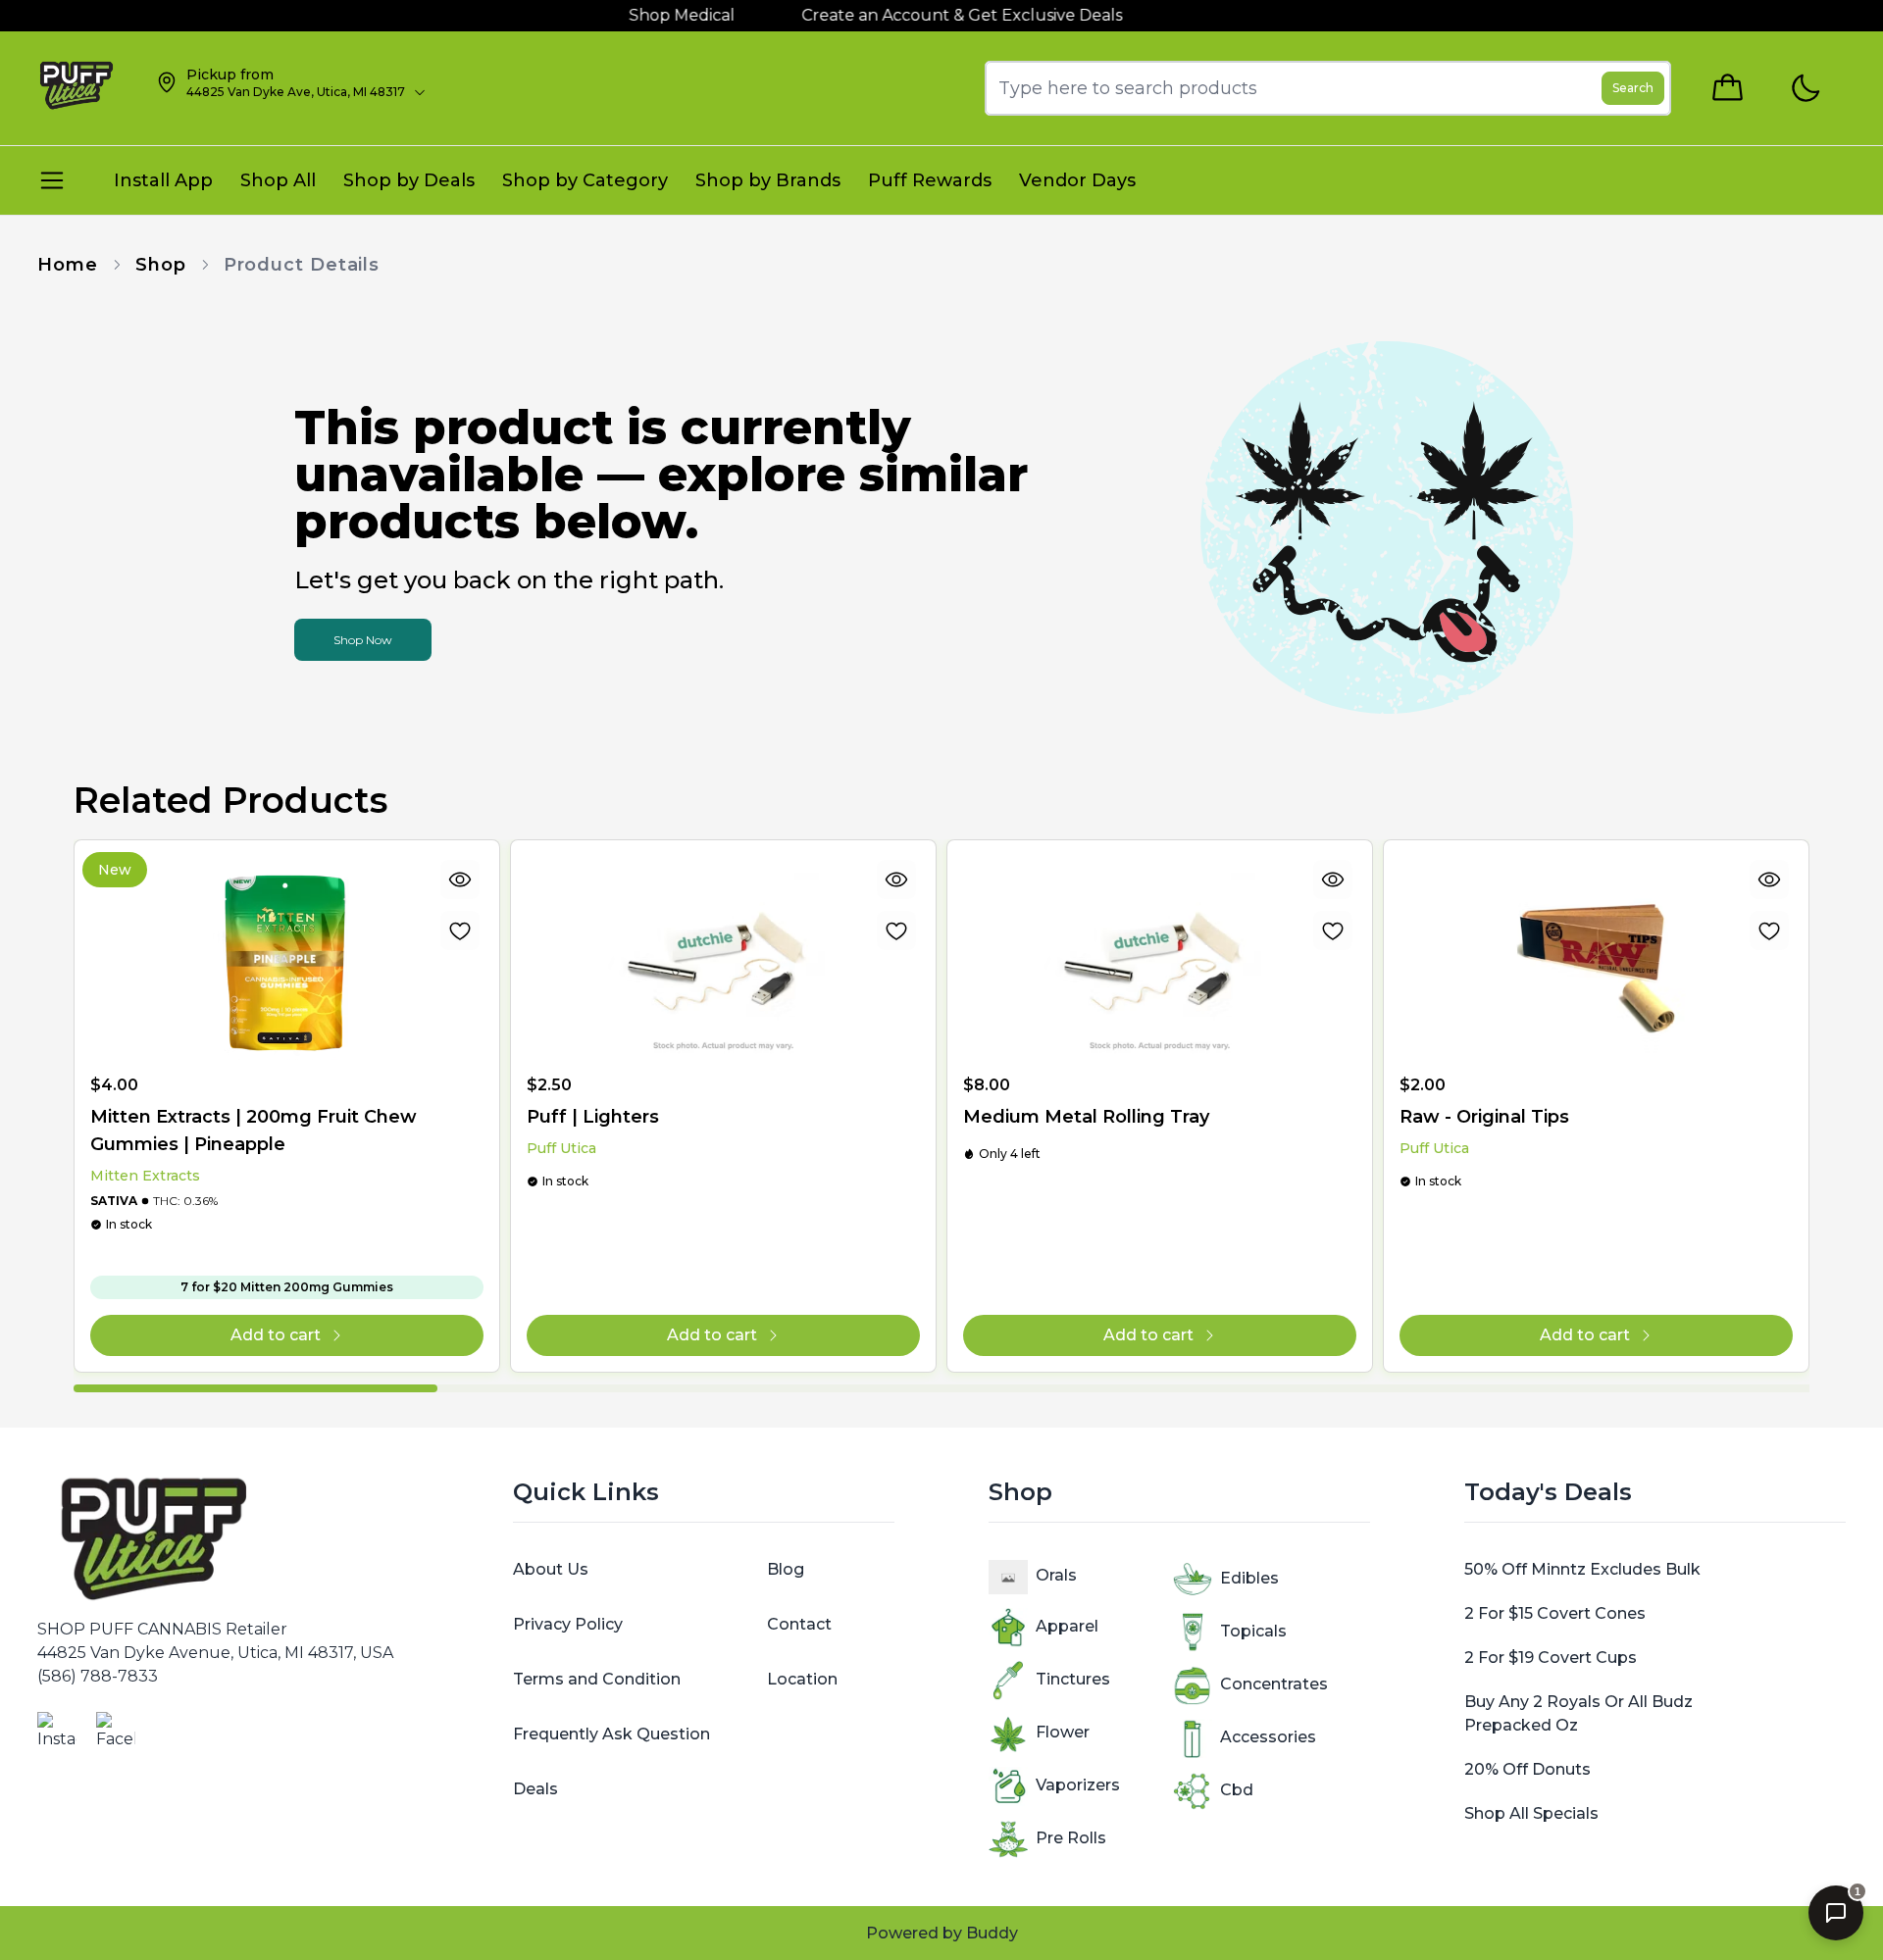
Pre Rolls (1071, 1838)
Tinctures (1073, 1679)
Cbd (1237, 1790)
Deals (535, 1789)
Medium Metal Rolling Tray (1086, 1117)
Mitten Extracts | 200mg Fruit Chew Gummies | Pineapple (254, 1131)
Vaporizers (1078, 1785)
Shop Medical (647, 15)
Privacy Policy (568, 1624)
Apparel (1067, 1626)
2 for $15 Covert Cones (1555, 1613)
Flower (1063, 1732)
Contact (799, 1624)
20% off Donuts (1527, 1769)
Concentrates (1274, 1684)
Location (802, 1679)
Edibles (1249, 1578)
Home (68, 265)
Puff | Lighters (593, 1117)
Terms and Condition (597, 1679)
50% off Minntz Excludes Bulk (1582, 1569)
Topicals (1253, 1631)
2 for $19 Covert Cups (1551, 1658)
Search (1633, 88)
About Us (551, 1569)
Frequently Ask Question (611, 1734)
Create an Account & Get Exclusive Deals (927, 15)
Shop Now (363, 640)
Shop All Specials (1531, 1813)
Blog (786, 1569)
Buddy (992, 1933)
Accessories (1268, 1737)
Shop (161, 265)
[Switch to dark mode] (1805, 89)
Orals (1056, 1575)
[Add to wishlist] (460, 930)
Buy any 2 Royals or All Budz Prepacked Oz (1578, 1713)
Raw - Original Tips (1484, 1117)
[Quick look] (460, 879)
